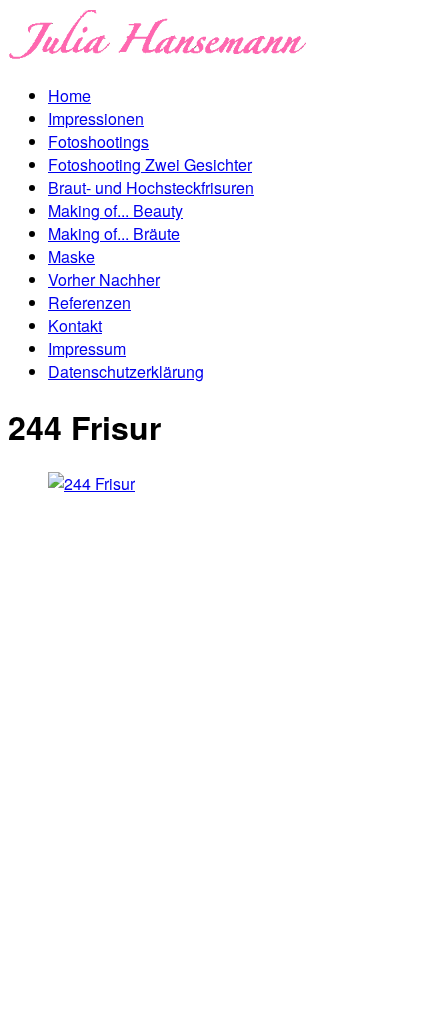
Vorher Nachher (104, 279)
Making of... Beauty (115, 210)
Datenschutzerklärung (126, 371)
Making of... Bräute (114, 233)
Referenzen (89, 302)
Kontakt (75, 325)
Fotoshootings (98, 141)
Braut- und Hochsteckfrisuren (151, 187)
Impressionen (96, 118)
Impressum (87, 348)
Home (69, 95)
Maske (71, 256)
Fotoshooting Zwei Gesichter (150, 164)
